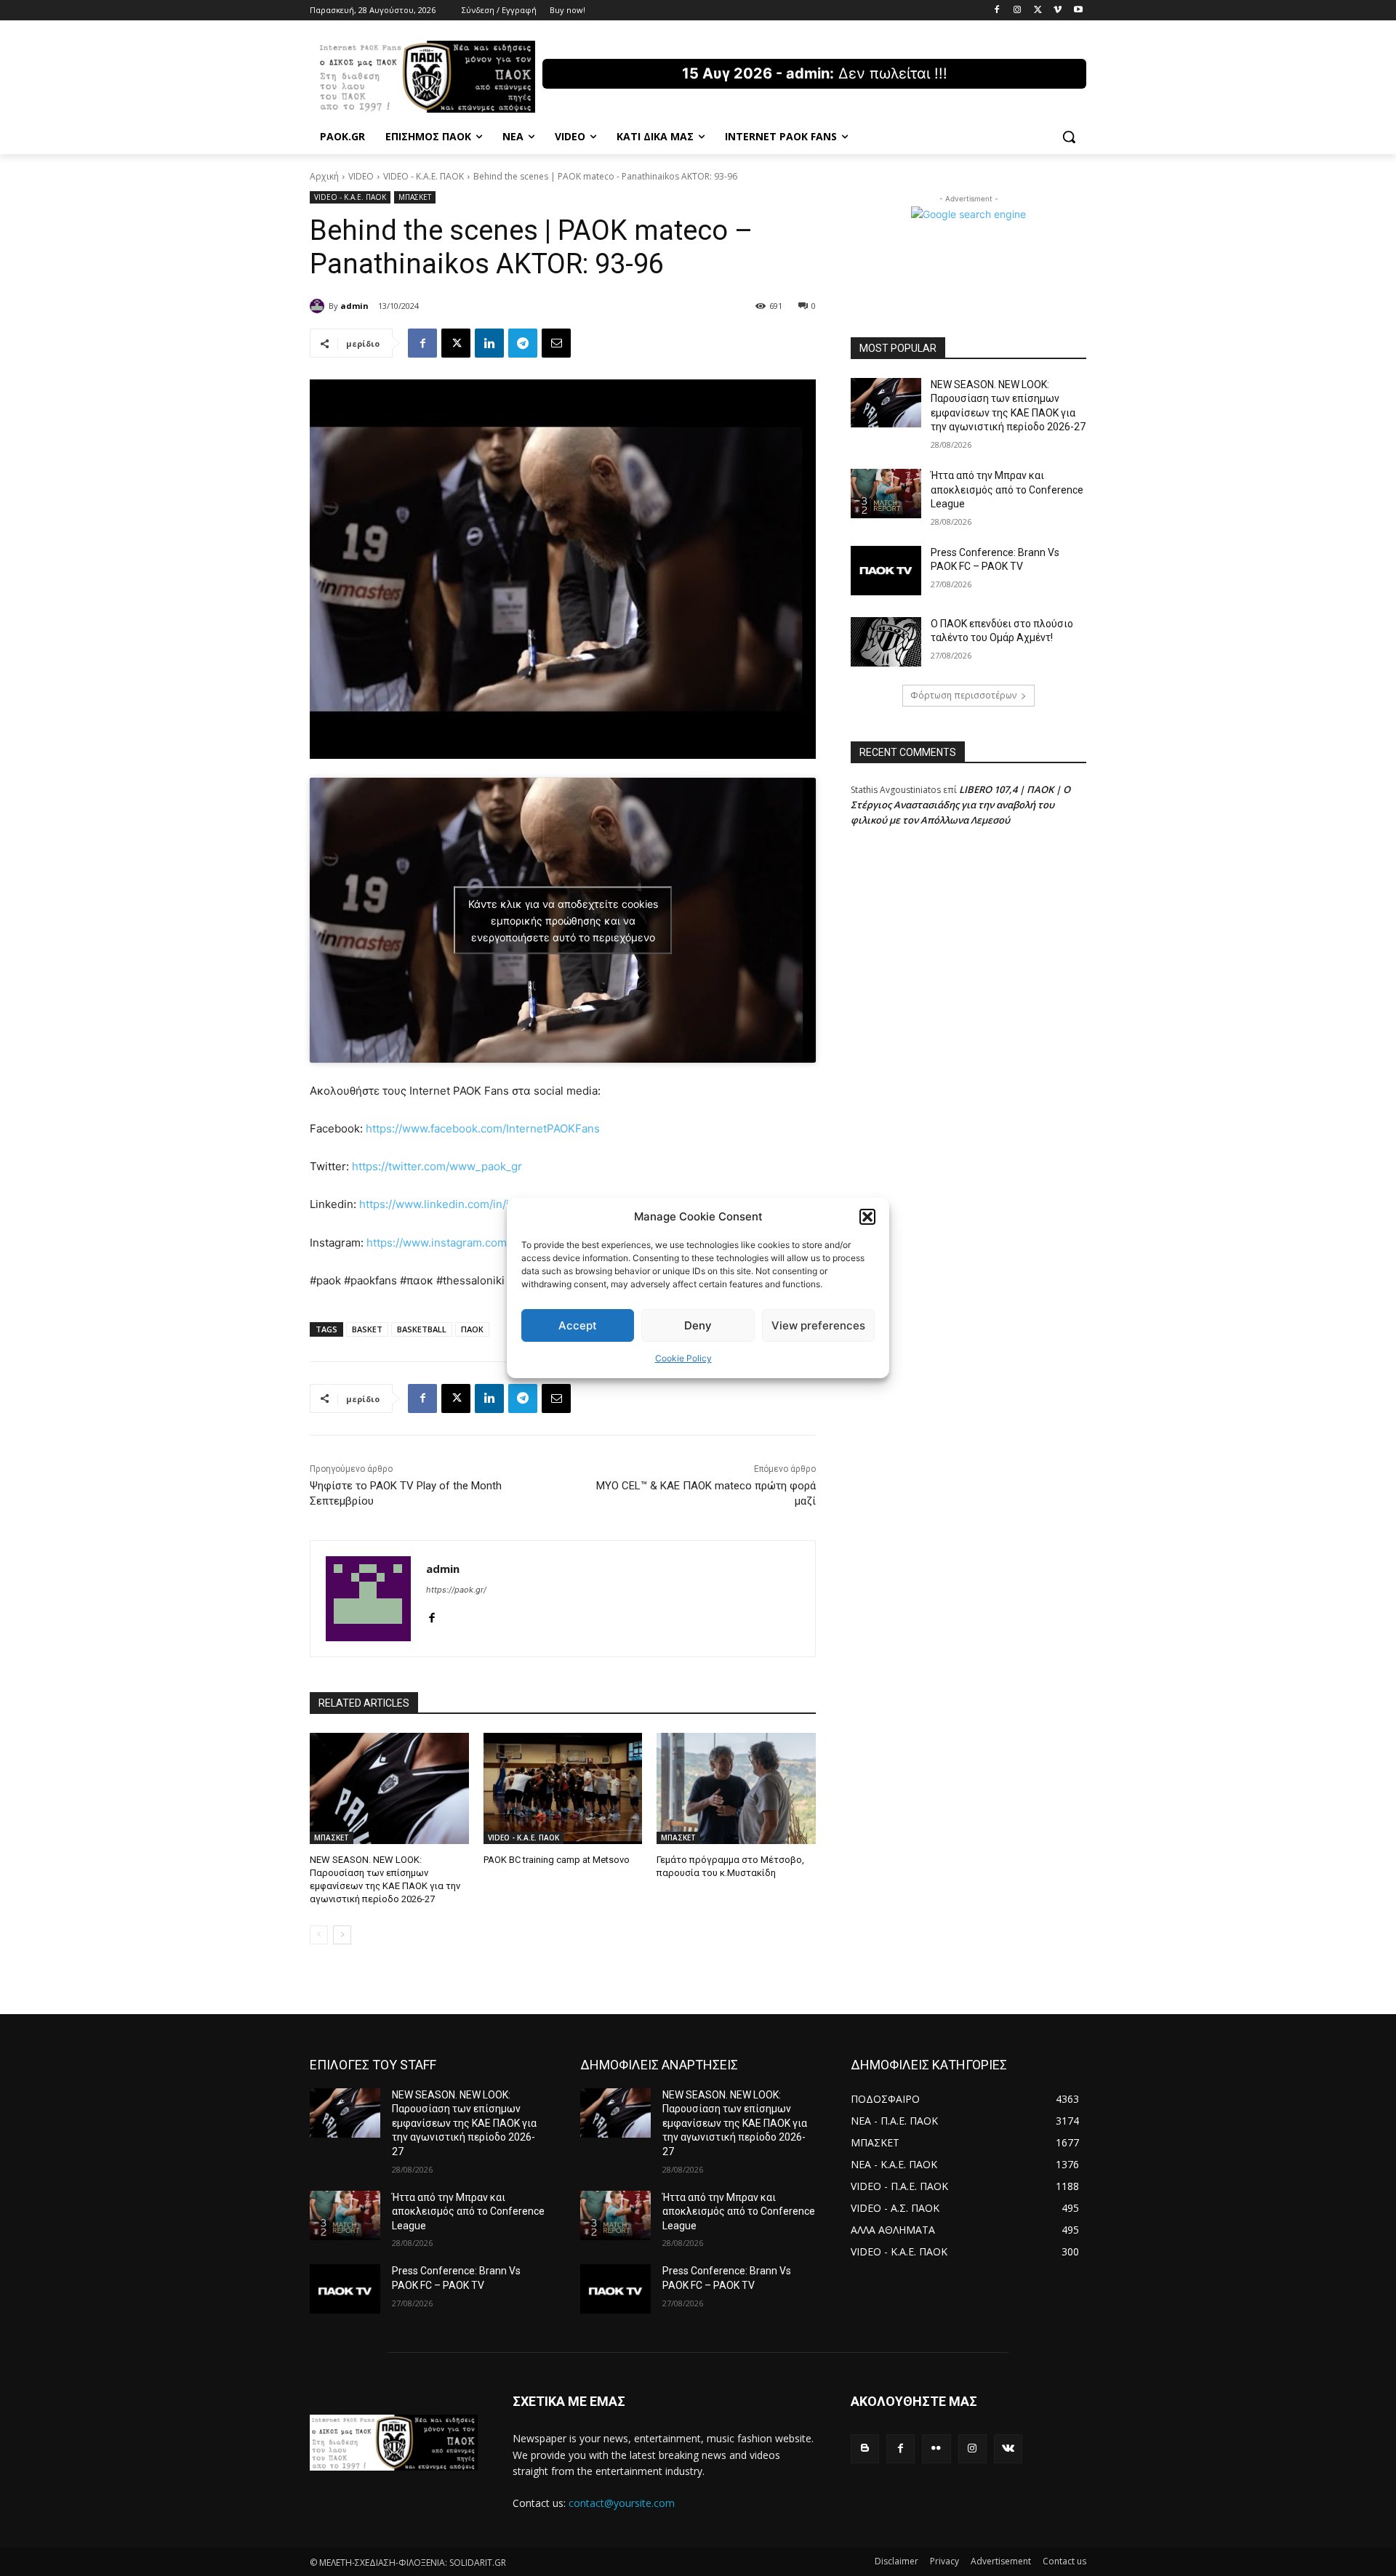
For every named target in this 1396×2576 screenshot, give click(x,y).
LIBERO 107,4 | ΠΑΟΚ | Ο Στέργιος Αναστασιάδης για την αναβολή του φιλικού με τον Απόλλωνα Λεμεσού (960, 805)
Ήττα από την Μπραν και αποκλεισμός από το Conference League (1007, 490)
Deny (698, 1325)
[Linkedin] (489, 343)
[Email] (556, 343)
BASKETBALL (422, 1329)
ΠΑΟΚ (472, 1329)
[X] (1038, 11)
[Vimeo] (1058, 11)
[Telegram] (523, 343)
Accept (578, 1325)
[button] (867, 1217)
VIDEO (361, 176)
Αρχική (324, 176)
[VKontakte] (1008, 2448)
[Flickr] (936, 2448)
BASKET (367, 1329)
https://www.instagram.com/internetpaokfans (482, 1243)
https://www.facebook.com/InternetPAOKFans (483, 1128)
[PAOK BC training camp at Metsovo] (563, 1788)
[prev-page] (319, 1935)
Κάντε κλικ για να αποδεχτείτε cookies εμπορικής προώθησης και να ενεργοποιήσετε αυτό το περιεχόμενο (563, 921)
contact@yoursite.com (622, 2503)
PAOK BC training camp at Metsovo (557, 1860)
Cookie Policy (683, 1358)
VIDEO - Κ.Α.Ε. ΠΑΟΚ (424, 176)
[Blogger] (865, 2448)
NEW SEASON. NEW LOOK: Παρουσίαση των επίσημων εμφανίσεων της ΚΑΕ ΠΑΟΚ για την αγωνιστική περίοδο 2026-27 (464, 2123)
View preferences (818, 1325)
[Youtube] (1078, 11)
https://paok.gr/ (456, 1590)
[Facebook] (997, 11)
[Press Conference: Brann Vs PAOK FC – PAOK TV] (886, 571)
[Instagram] (1018, 11)
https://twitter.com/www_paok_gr (437, 1166)
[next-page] (342, 1935)
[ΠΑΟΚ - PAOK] (426, 77)
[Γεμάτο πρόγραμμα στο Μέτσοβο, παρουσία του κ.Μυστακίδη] (736, 1788)
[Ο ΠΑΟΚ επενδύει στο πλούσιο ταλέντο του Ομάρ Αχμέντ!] (886, 642)
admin (354, 306)
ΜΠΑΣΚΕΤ (415, 197)
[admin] (319, 306)
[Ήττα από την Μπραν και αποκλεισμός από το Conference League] (886, 494)
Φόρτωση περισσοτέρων (963, 695)
